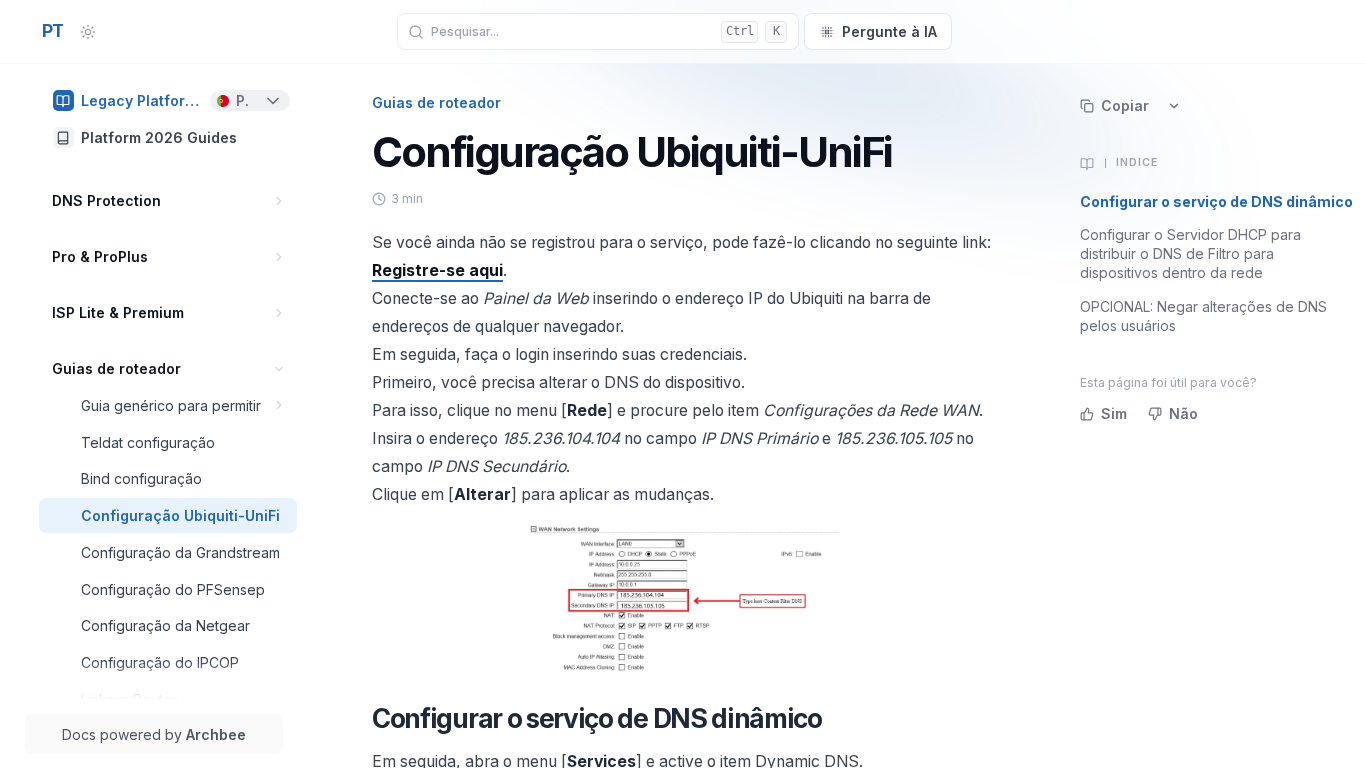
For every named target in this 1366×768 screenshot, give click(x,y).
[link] (168, 100)
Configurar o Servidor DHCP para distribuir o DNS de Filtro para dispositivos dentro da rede (1190, 254)
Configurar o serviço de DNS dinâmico (1216, 201)
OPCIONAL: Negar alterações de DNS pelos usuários (1203, 316)
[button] (279, 200)
